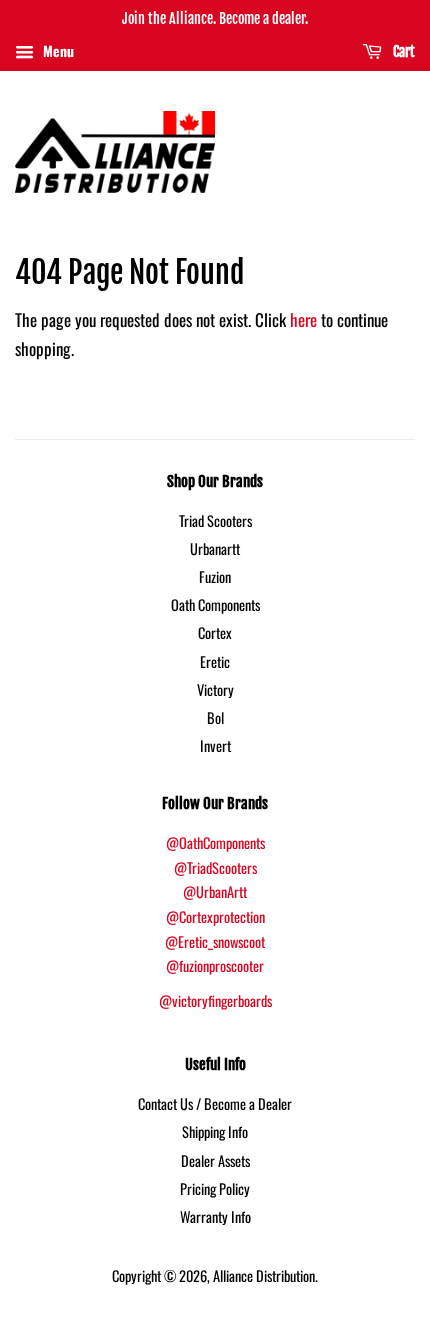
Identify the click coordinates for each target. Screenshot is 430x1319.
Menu (56, 50)
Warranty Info (215, 1216)
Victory (215, 689)
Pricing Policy (215, 1188)
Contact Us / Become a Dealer (215, 1103)
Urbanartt (215, 548)
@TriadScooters (215, 867)
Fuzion (215, 576)
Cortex (215, 632)
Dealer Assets (215, 1160)
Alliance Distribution (264, 1275)
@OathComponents (215, 842)
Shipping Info (215, 1131)
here (303, 319)
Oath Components (215, 604)
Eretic (215, 661)
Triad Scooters (215, 520)
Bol (215, 717)
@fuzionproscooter (215, 965)
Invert (215, 745)
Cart (402, 51)
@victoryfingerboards (215, 1000)
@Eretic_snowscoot (215, 941)
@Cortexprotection (215, 916)
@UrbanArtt (215, 891)
